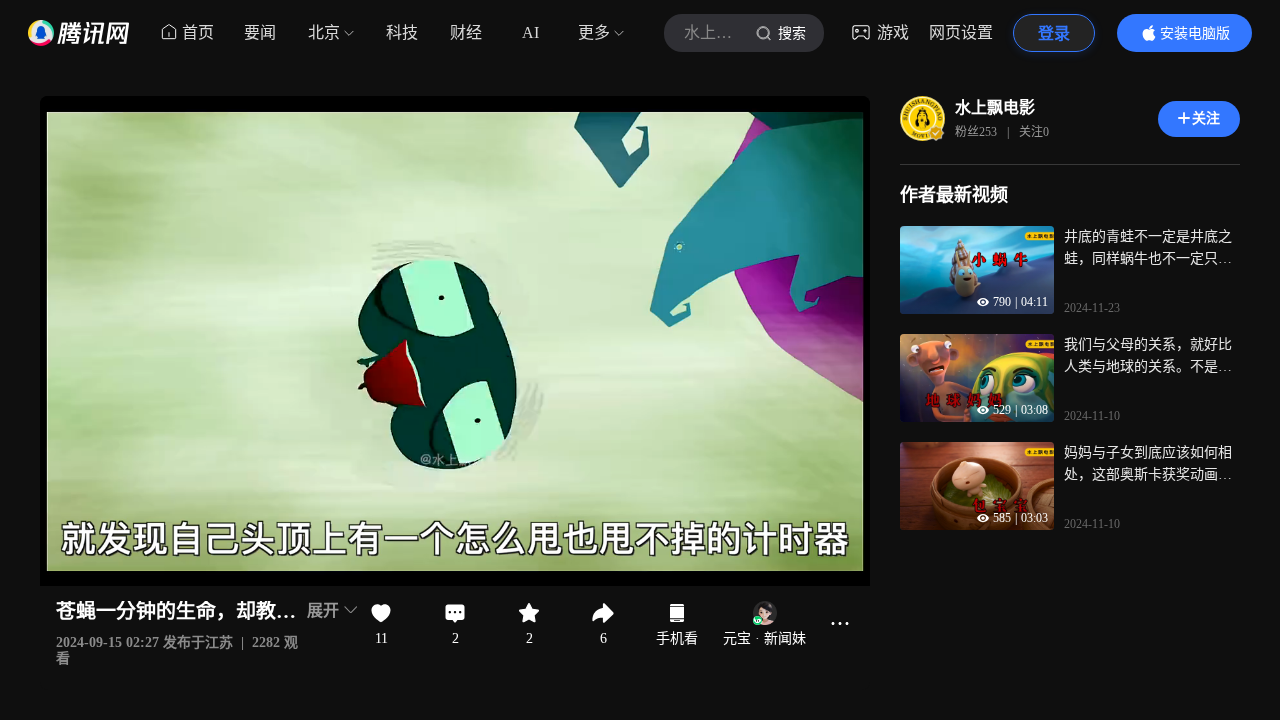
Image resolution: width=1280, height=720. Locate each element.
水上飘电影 (995, 107)
